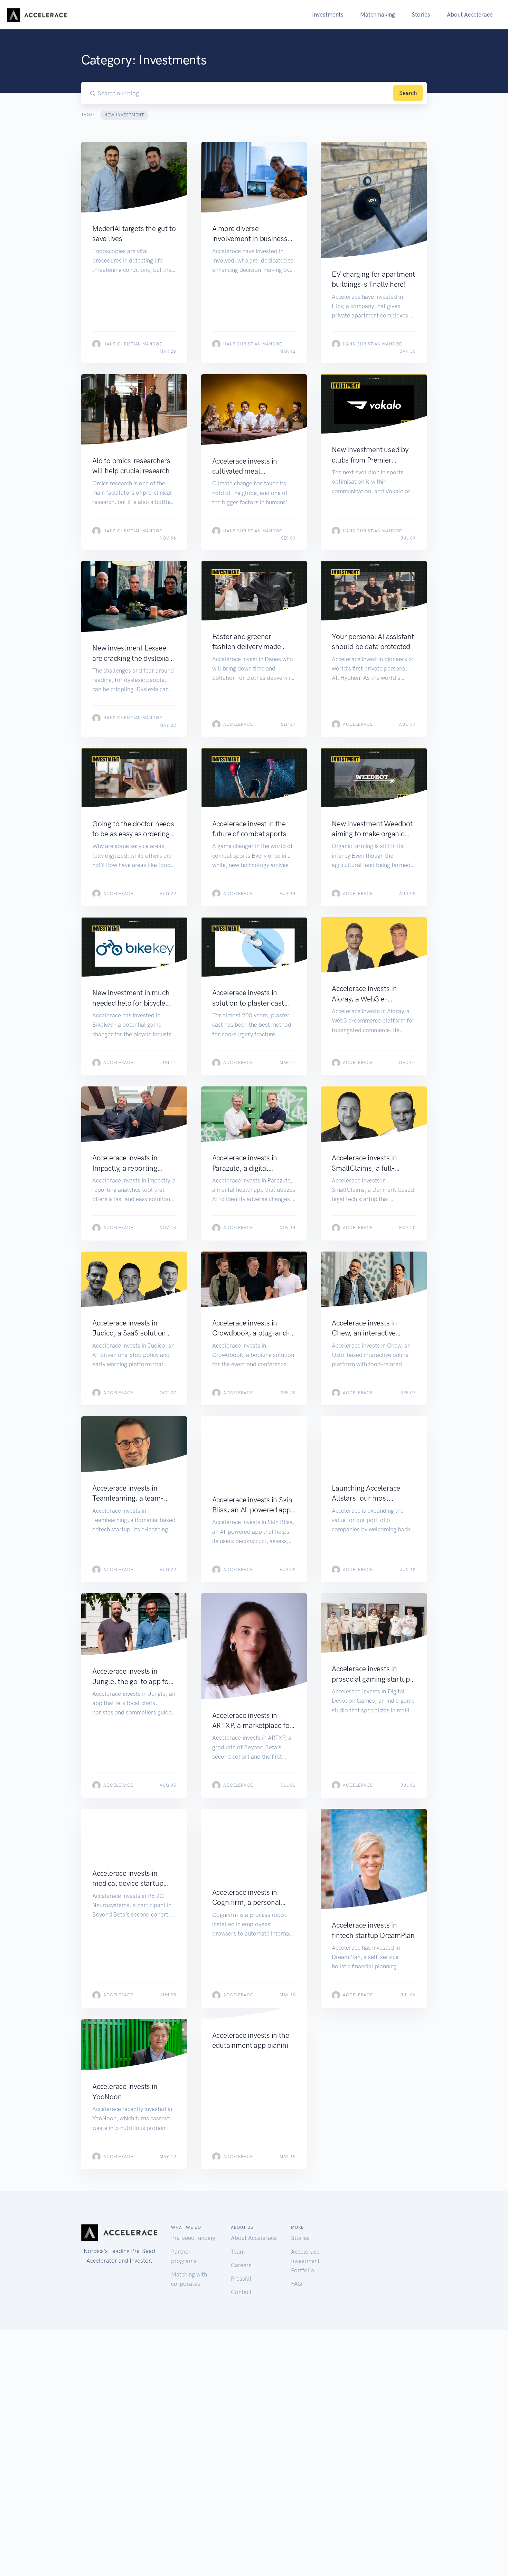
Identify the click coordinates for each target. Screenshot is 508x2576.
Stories (421, 15)
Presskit (241, 2279)
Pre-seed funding (193, 2238)
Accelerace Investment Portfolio (305, 2261)
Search (408, 93)
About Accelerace (470, 15)
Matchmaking (378, 15)
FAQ (297, 2284)
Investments (328, 15)
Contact (241, 2292)
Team (238, 2252)
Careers (241, 2265)
